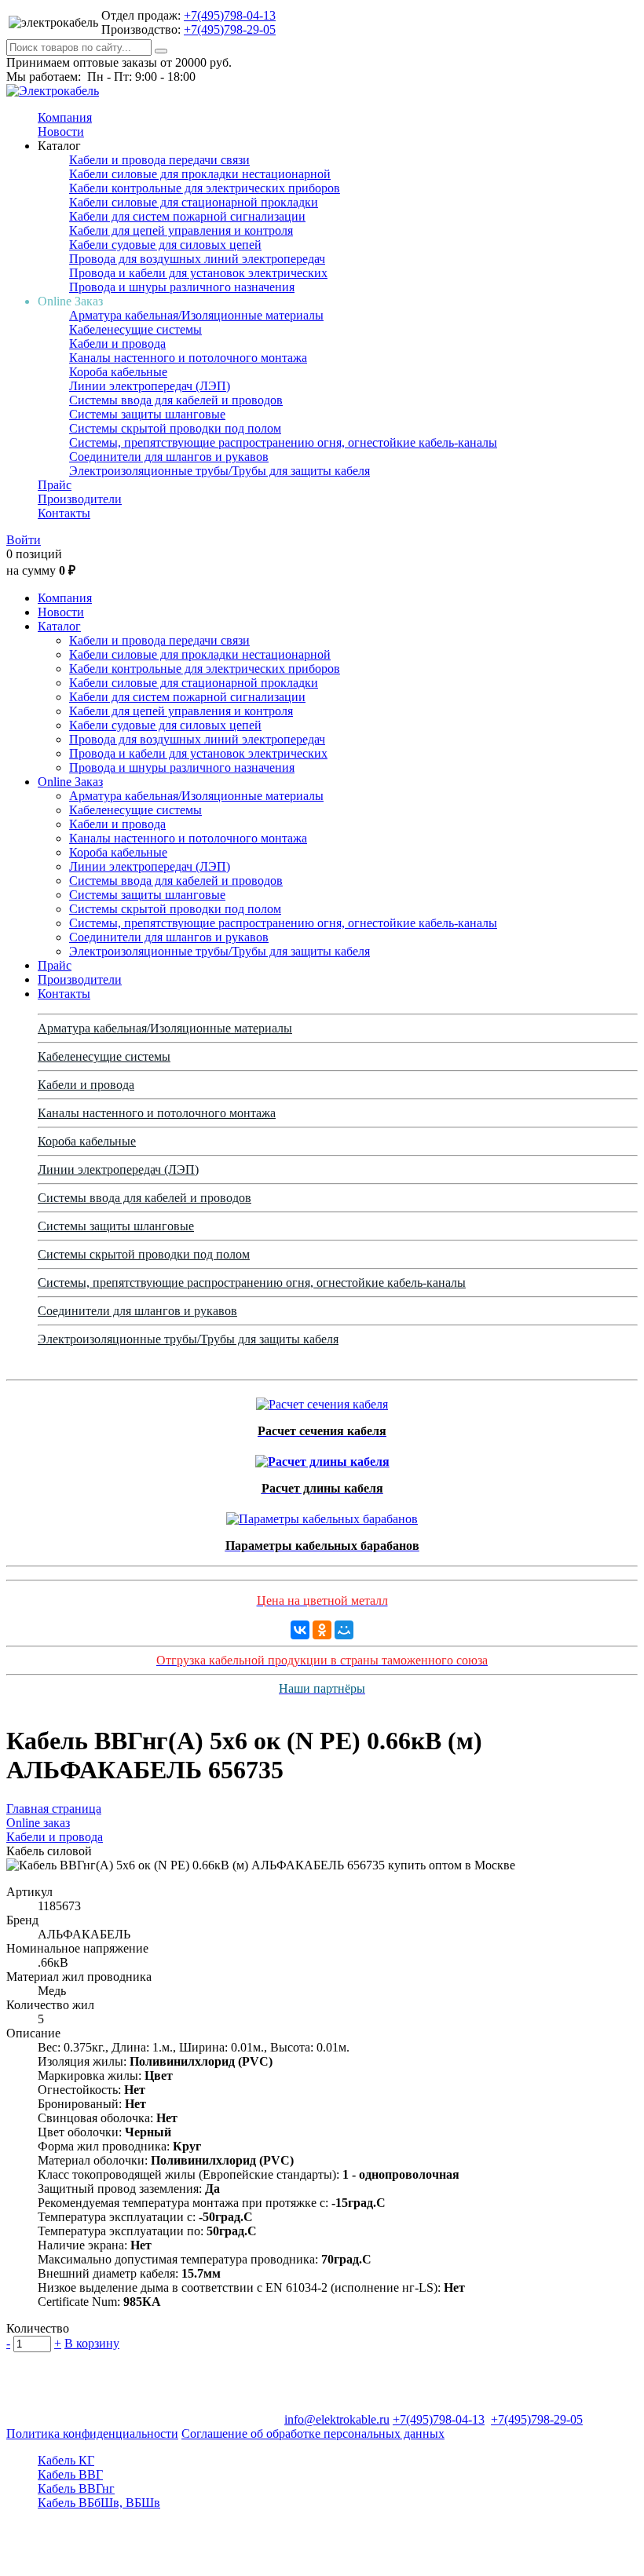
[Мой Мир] (344, 1630)
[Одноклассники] (322, 1630)
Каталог (59, 626)
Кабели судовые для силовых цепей (165, 245)
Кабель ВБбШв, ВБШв (99, 2503)
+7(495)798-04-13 (230, 15)
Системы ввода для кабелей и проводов (176, 400)
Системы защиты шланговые (147, 414)
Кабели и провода (117, 343)
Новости (61, 132)
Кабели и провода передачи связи (159, 160)
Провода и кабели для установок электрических (198, 273)
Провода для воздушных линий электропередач (197, 259)
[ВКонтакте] (300, 1630)
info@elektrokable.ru (337, 2419)
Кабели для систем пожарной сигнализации (187, 216)
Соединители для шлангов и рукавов (169, 457)
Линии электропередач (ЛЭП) (150, 386)
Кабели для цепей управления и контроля (181, 230)
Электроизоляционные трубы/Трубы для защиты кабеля (220, 471)
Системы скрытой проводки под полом (175, 428)
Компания (65, 117)
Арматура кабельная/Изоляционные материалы (196, 315)
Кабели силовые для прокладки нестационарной (200, 174)
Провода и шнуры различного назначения (182, 287)
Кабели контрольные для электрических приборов (205, 188)
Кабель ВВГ (70, 2474)
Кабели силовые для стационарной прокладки (194, 202)
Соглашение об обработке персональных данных (313, 2433)
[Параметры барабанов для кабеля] (322, 1515)
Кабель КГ (66, 2460)
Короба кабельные (118, 372)
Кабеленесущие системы (135, 329)
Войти (24, 540)
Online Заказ (70, 782)
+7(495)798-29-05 (230, 29)
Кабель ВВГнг (76, 2488)
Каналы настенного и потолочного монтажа (188, 358)
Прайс (55, 485)
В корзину (92, 2343)
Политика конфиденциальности (92, 2433)
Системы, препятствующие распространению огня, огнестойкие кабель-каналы (283, 442)
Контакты (64, 513)
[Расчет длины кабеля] (322, 1458)
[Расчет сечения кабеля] (322, 1400)
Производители (80, 499)
